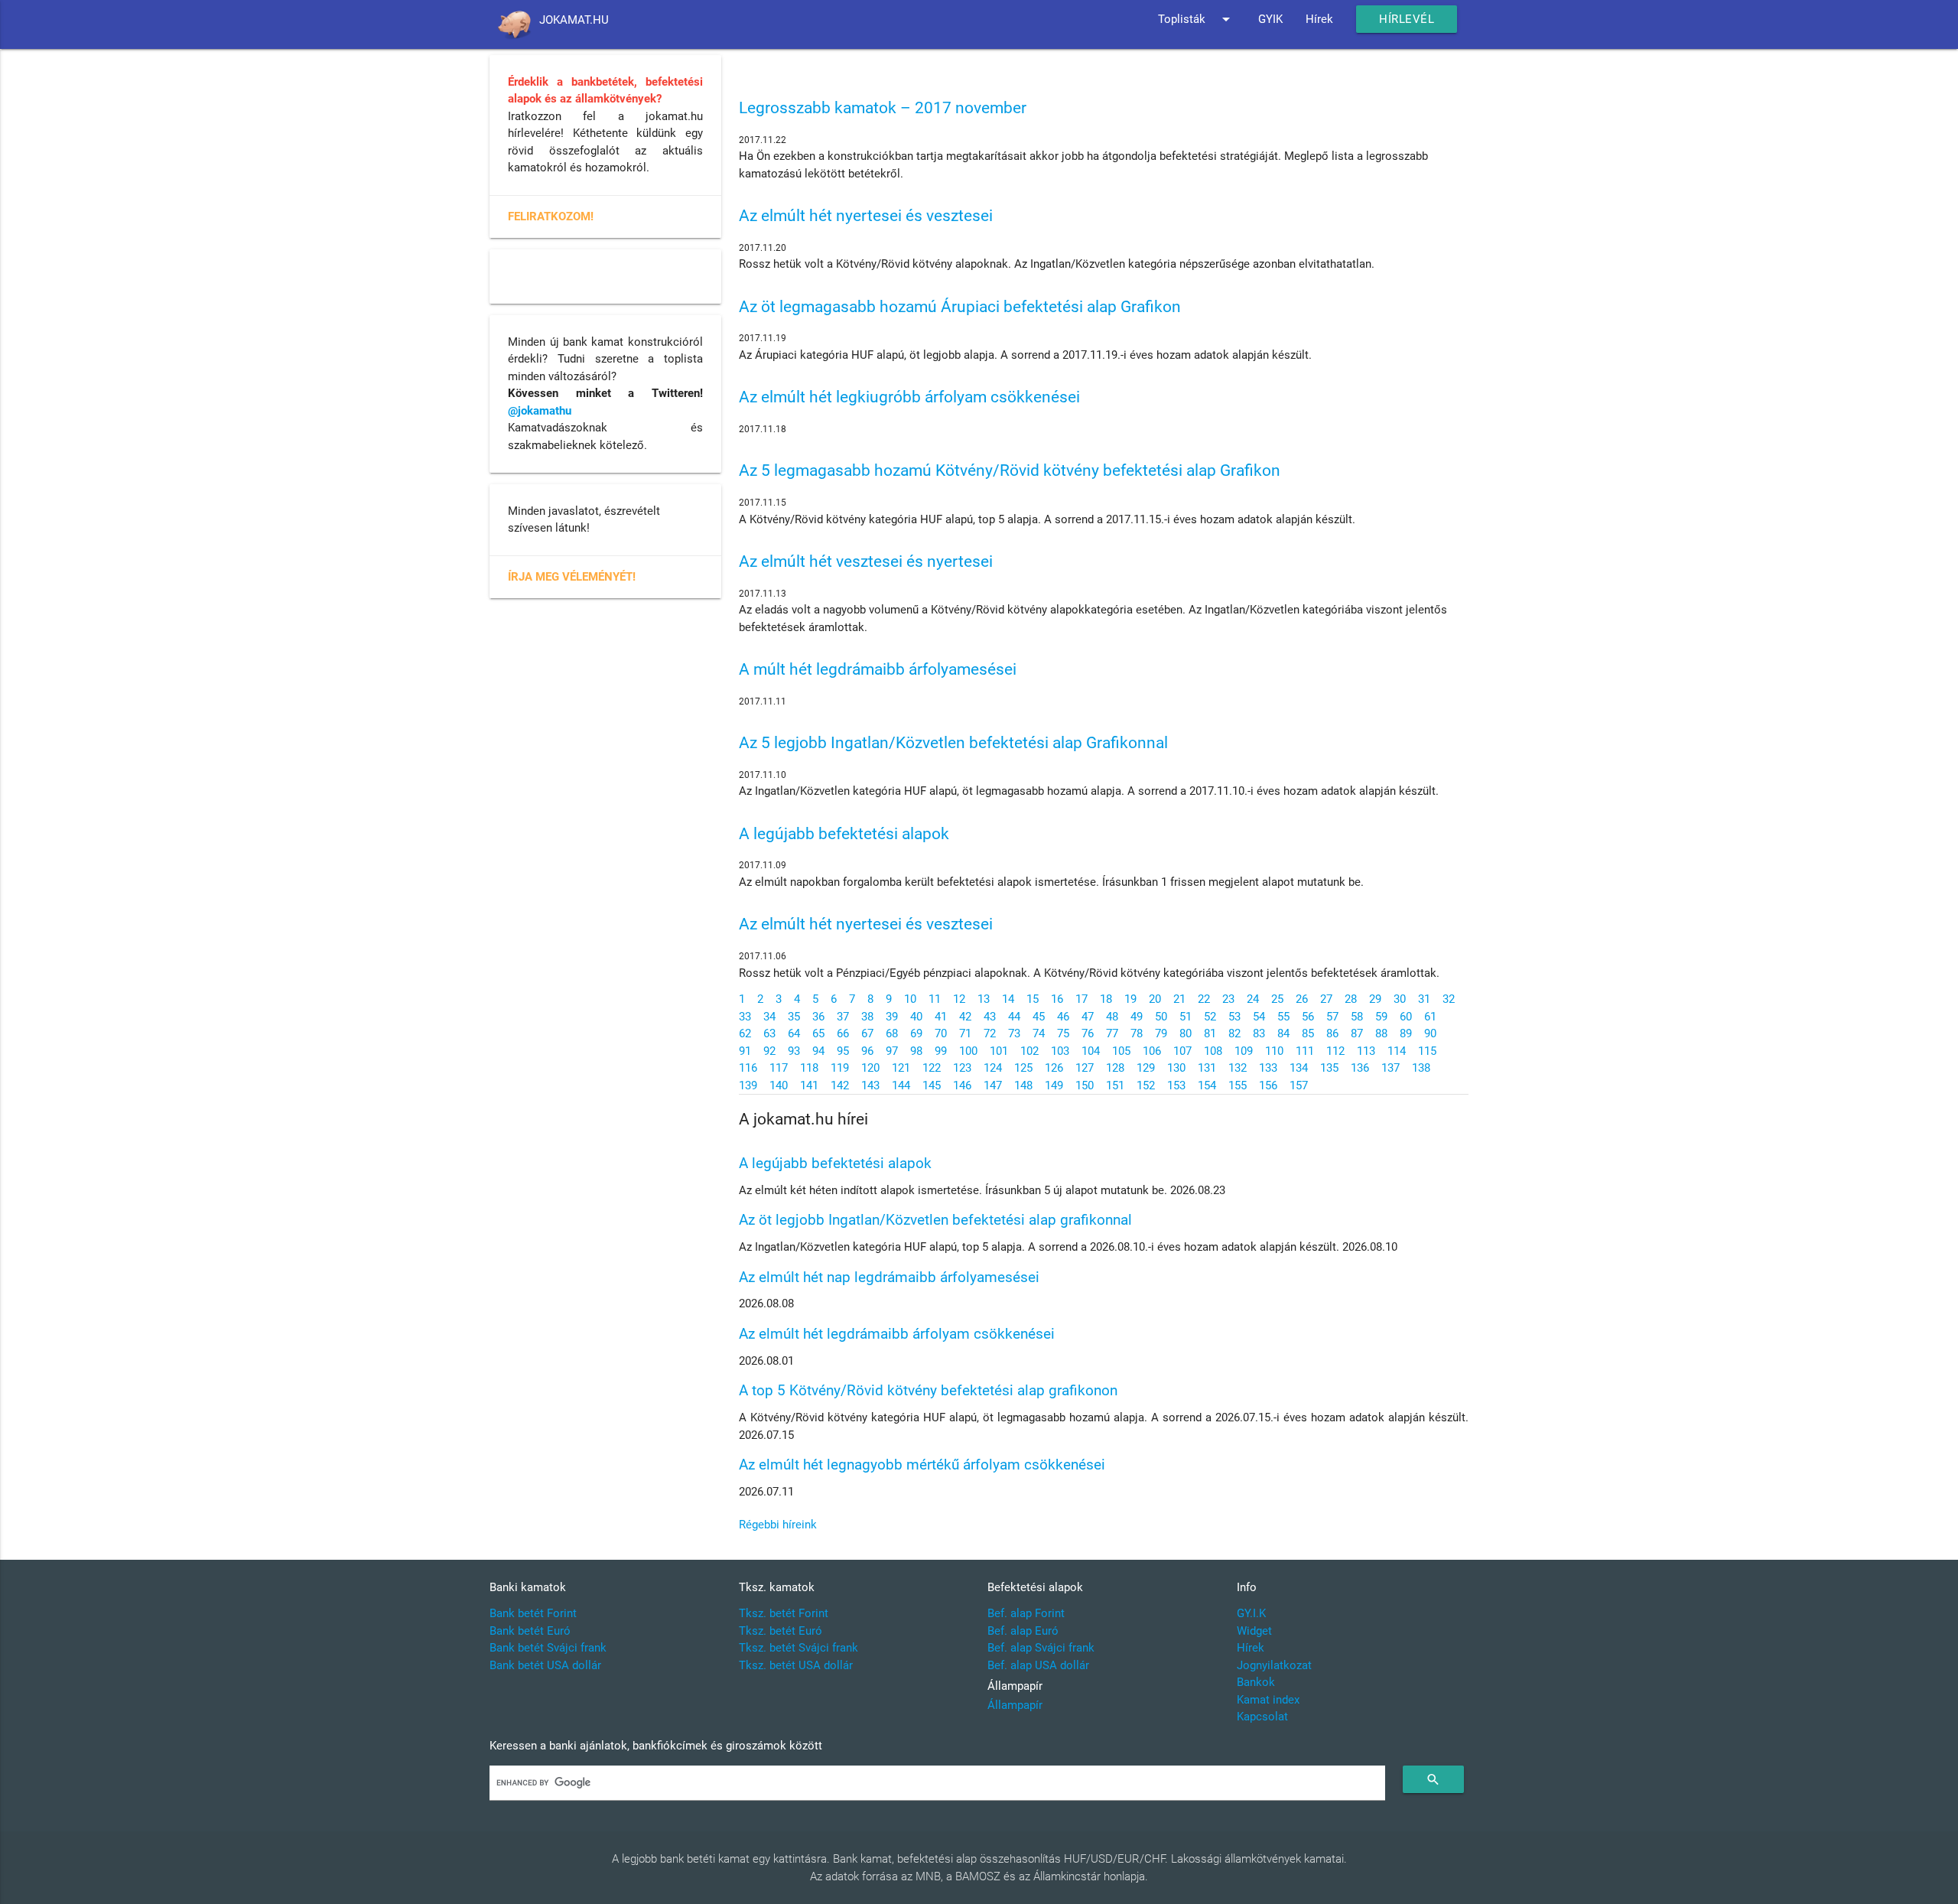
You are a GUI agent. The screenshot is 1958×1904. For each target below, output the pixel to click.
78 (1137, 1033)
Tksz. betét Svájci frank (798, 1648)
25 (1277, 999)
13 (984, 999)
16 (1057, 999)
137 (1390, 1068)
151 (1115, 1085)
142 (840, 1085)
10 (910, 999)
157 (1299, 1085)
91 (745, 1051)
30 (1400, 999)
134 (1299, 1068)
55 (1283, 1017)
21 (1179, 999)
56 (1308, 1017)
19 (1130, 999)
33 (745, 1017)
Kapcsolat (1262, 1717)
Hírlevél (1407, 19)
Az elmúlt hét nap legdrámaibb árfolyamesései (889, 1277)
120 (870, 1068)
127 (1085, 1068)
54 (1259, 1017)
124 (993, 1068)
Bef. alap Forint (1026, 1613)
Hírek (1319, 19)
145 (932, 1085)
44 (1014, 1017)
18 (1106, 999)
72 (990, 1033)
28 (1351, 999)
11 (935, 999)
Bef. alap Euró (1023, 1631)
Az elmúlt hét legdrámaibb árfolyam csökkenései (897, 1334)
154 (1207, 1085)
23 (1228, 999)
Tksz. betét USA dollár (796, 1665)
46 (1063, 1017)
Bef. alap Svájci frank (1041, 1648)
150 (1085, 1085)
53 (1234, 1017)
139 (748, 1085)
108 (1213, 1051)
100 (968, 1051)
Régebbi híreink (778, 1525)
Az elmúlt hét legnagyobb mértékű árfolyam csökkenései (922, 1465)
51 (1186, 1017)
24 (1253, 999)
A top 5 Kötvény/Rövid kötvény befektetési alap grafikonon (928, 1390)
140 (779, 1085)
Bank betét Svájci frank (548, 1648)
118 (809, 1068)
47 (1088, 1017)
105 (1121, 1051)
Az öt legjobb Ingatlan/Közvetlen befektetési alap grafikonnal (935, 1220)
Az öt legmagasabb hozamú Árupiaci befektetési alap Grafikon (960, 307)
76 (1088, 1033)
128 (1115, 1068)
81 (1210, 1033)
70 (941, 1033)
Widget (1254, 1631)
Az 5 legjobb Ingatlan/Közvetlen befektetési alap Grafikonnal (953, 743)
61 (1430, 1017)
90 (1430, 1033)
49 (1137, 1017)
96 (867, 1051)
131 (1207, 1068)
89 (1406, 1033)
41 (941, 1017)
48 (1112, 1017)
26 (1302, 999)
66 (843, 1033)
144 (901, 1085)
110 (1274, 1051)
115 (1427, 1051)
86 (1332, 1033)
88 (1381, 1033)
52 (1210, 1017)
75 (1063, 1033)
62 (745, 1033)
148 (1023, 1085)
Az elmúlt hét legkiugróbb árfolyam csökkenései (909, 397)
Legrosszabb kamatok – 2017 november (883, 108)
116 (748, 1068)
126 (1054, 1068)
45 (1039, 1017)
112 (1335, 1051)
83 (1259, 1033)
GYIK (1270, 19)
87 (1357, 1033)
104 (1091, 1051)
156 (1268, 1085)
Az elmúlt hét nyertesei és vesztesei (866, 216)
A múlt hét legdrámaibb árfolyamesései (878, 669)
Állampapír (1015, 1705)
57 (1332, 1017)
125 (1023, 1068)
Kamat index (1268, 1700)
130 (1176, 1068)
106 (1152, 1051)
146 (962, 1085)
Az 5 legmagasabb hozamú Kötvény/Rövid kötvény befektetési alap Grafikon (1010, 470)
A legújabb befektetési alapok (844, 834)
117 (779, 1068)
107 (1182, 1051)
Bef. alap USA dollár (1038, 1665)
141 (809, 1085)
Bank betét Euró (530, 1631)
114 (1397, 1051)
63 (769, 1033)
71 (965, 1033)
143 (870, 1085)
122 (932, 1068)
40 (916, 1017)
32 (1449, 999)
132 (1238, 1068)
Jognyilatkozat (1274, 1665)
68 (892, 1033)
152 (1146, 1085)
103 (1060, 1051)
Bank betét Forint (533, 1613)
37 (843, 1017)
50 (1161, 1017)
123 (962, 1068)
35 (794, 1017)
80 (1186, 1033)
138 (1421, 1068)
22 (1204, 999)
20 (1155, 999)
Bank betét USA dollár (545, 1665)
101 (999, 1051)
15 (1033, 999)
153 (1176, 1085)
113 (1366, 1051)
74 (1039, 1033)
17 (1081, 999)
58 (1357, 1017)
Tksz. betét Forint (784, 1613)
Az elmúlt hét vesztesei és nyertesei (866, 561)
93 (794, 1051)
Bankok (1256, 1682)
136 (1360, 1068)
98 (916, 1051)
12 (959, 999)
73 (1014, 1033)
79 (1161, 1033)
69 (916, 1033)
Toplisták (1197, 19)
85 (1308, 1033)
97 (892, 1051)
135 (1329, 1068)
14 (1008, 999)
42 (965, 1017)
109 (1244, 1051)
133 (1268, 1068)
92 (769, 1051)
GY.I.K (1251, 1613)
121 (901, 1068)
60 (1406, 1017)
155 (1238, 1085)
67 (867, 1033)
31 (1424, 999)
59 (1381, 1017)
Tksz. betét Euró (781, 1631)
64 (794, 1033)
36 (818, 1017)
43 (990, 1017)
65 (818, 1033)
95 (843, 1051)
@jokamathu (540, 411)
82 (1234, 1033)
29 (1375, 999)
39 (892, 1017)
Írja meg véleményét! (572, 577)
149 (1054, 1085)
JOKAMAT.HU (574, 20)
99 (941, 1051)
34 (769, 1017)
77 (1112, 1033)
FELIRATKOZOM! (551, 216)
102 (1029, 1051)
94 (818, 1051)
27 (1326, 999)
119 (840, 1068)
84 (1283, 1033)
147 (993, 1085)
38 (867, 1017)
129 (1146, 1068)
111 (1305, 1051)
